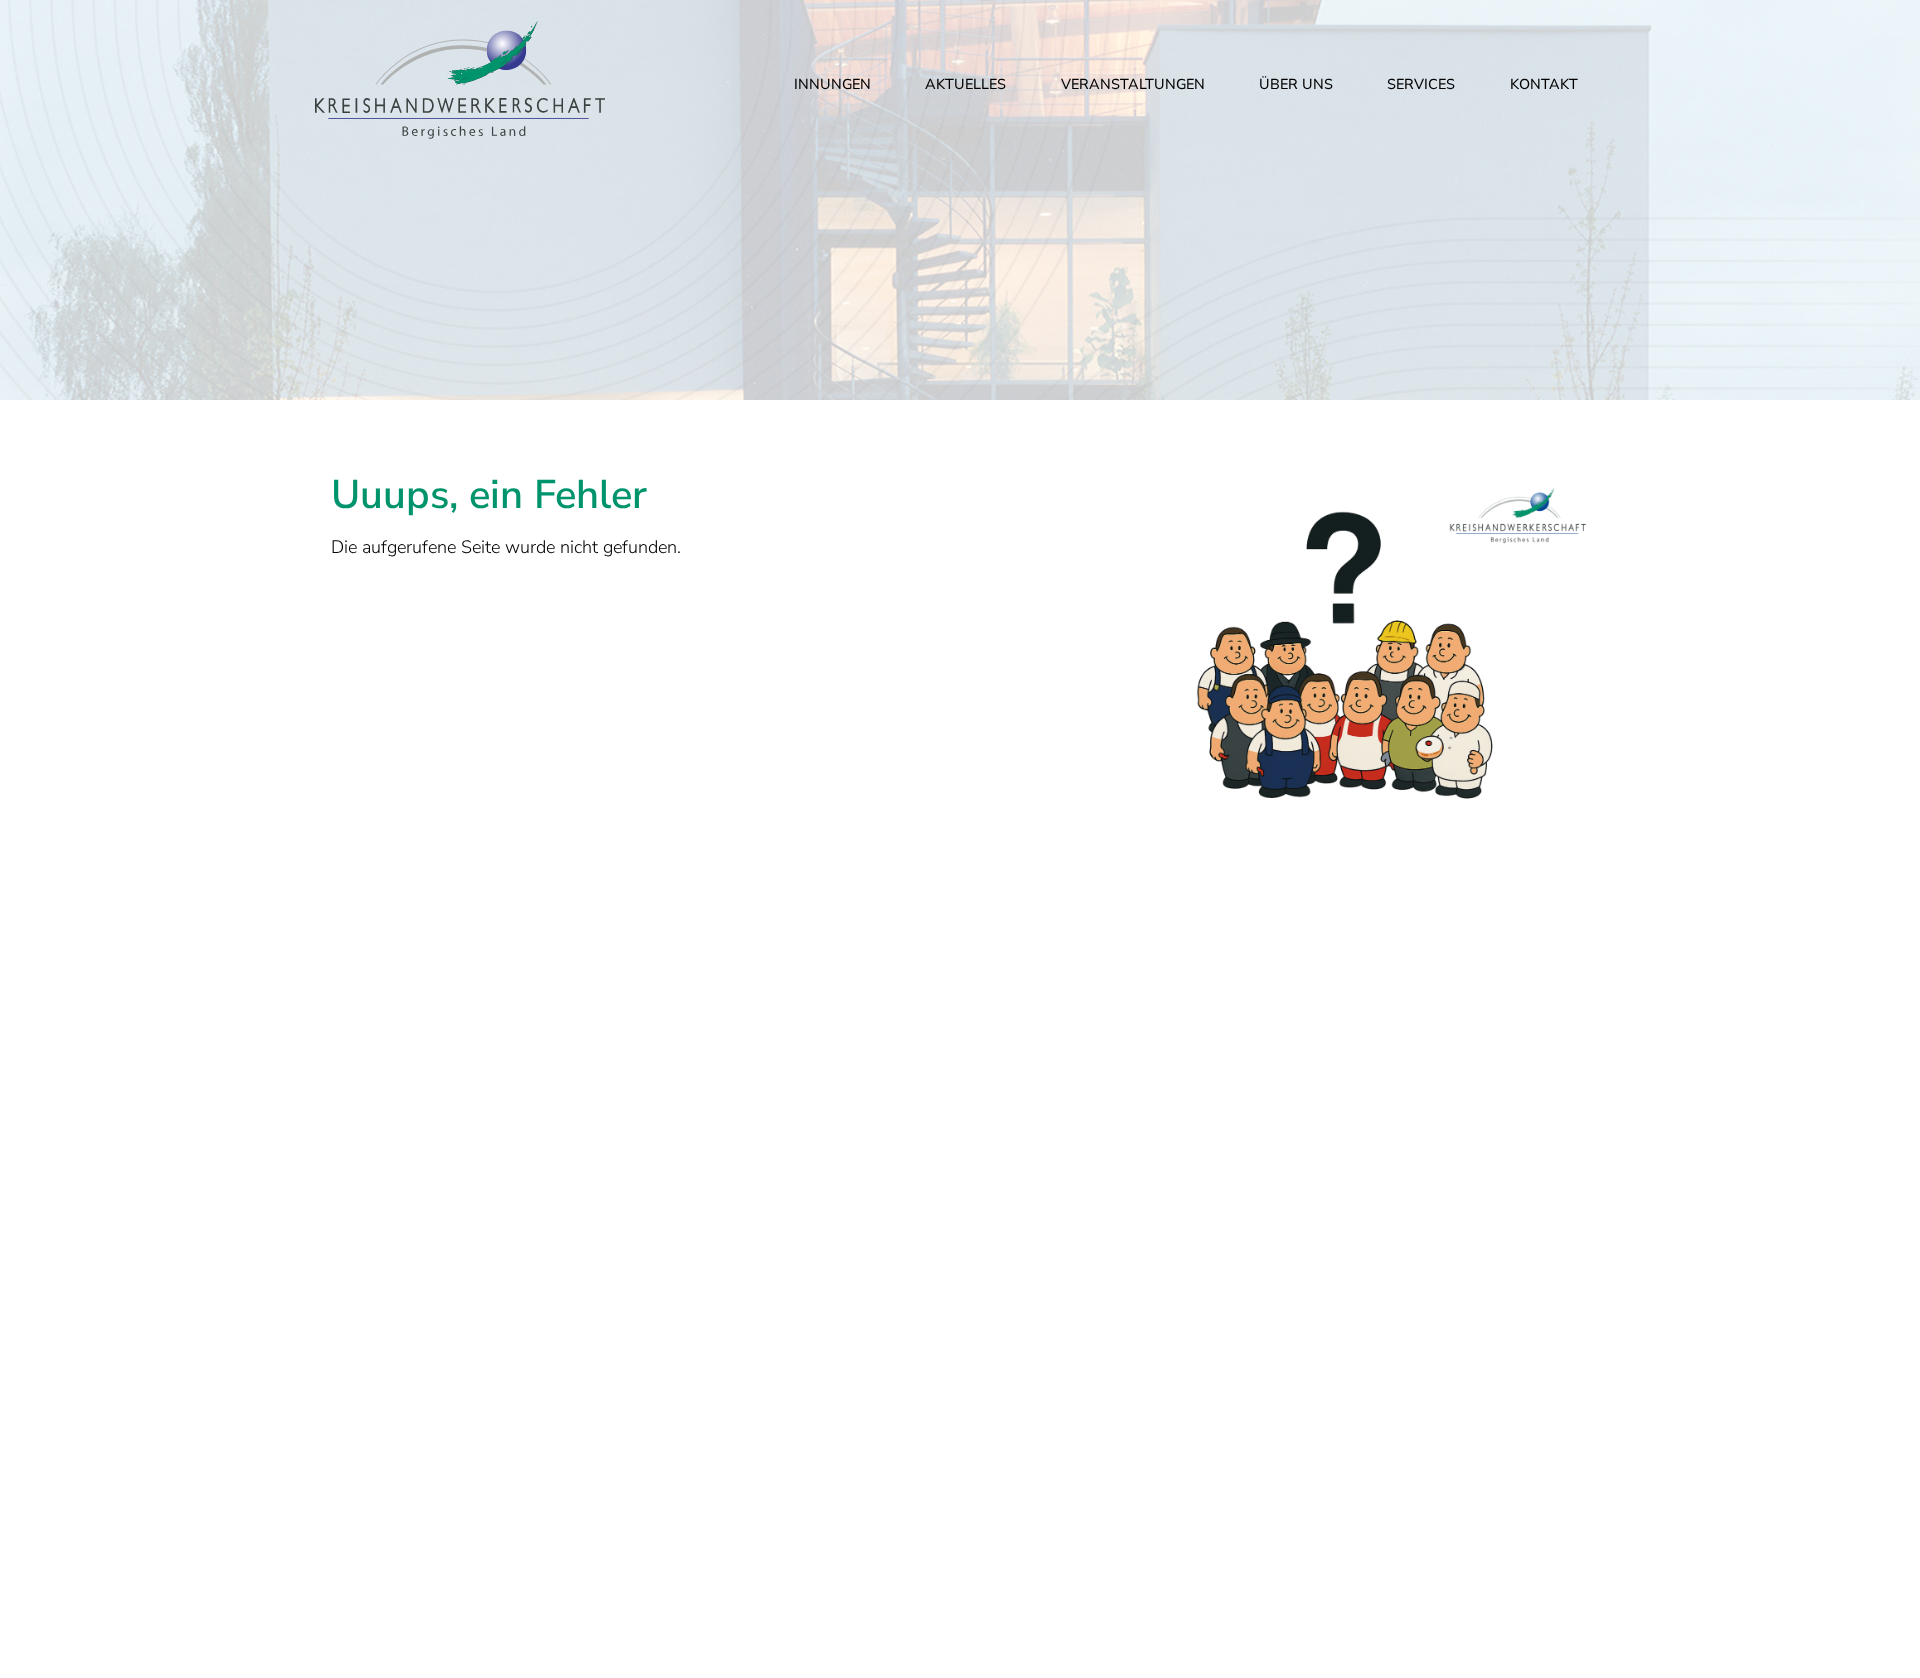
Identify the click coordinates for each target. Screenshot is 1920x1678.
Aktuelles (965, 84)
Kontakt (1544, 84)
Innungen (832, 84)
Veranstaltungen (1133, 84)
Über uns (1296, 84)
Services (1421, 84)
